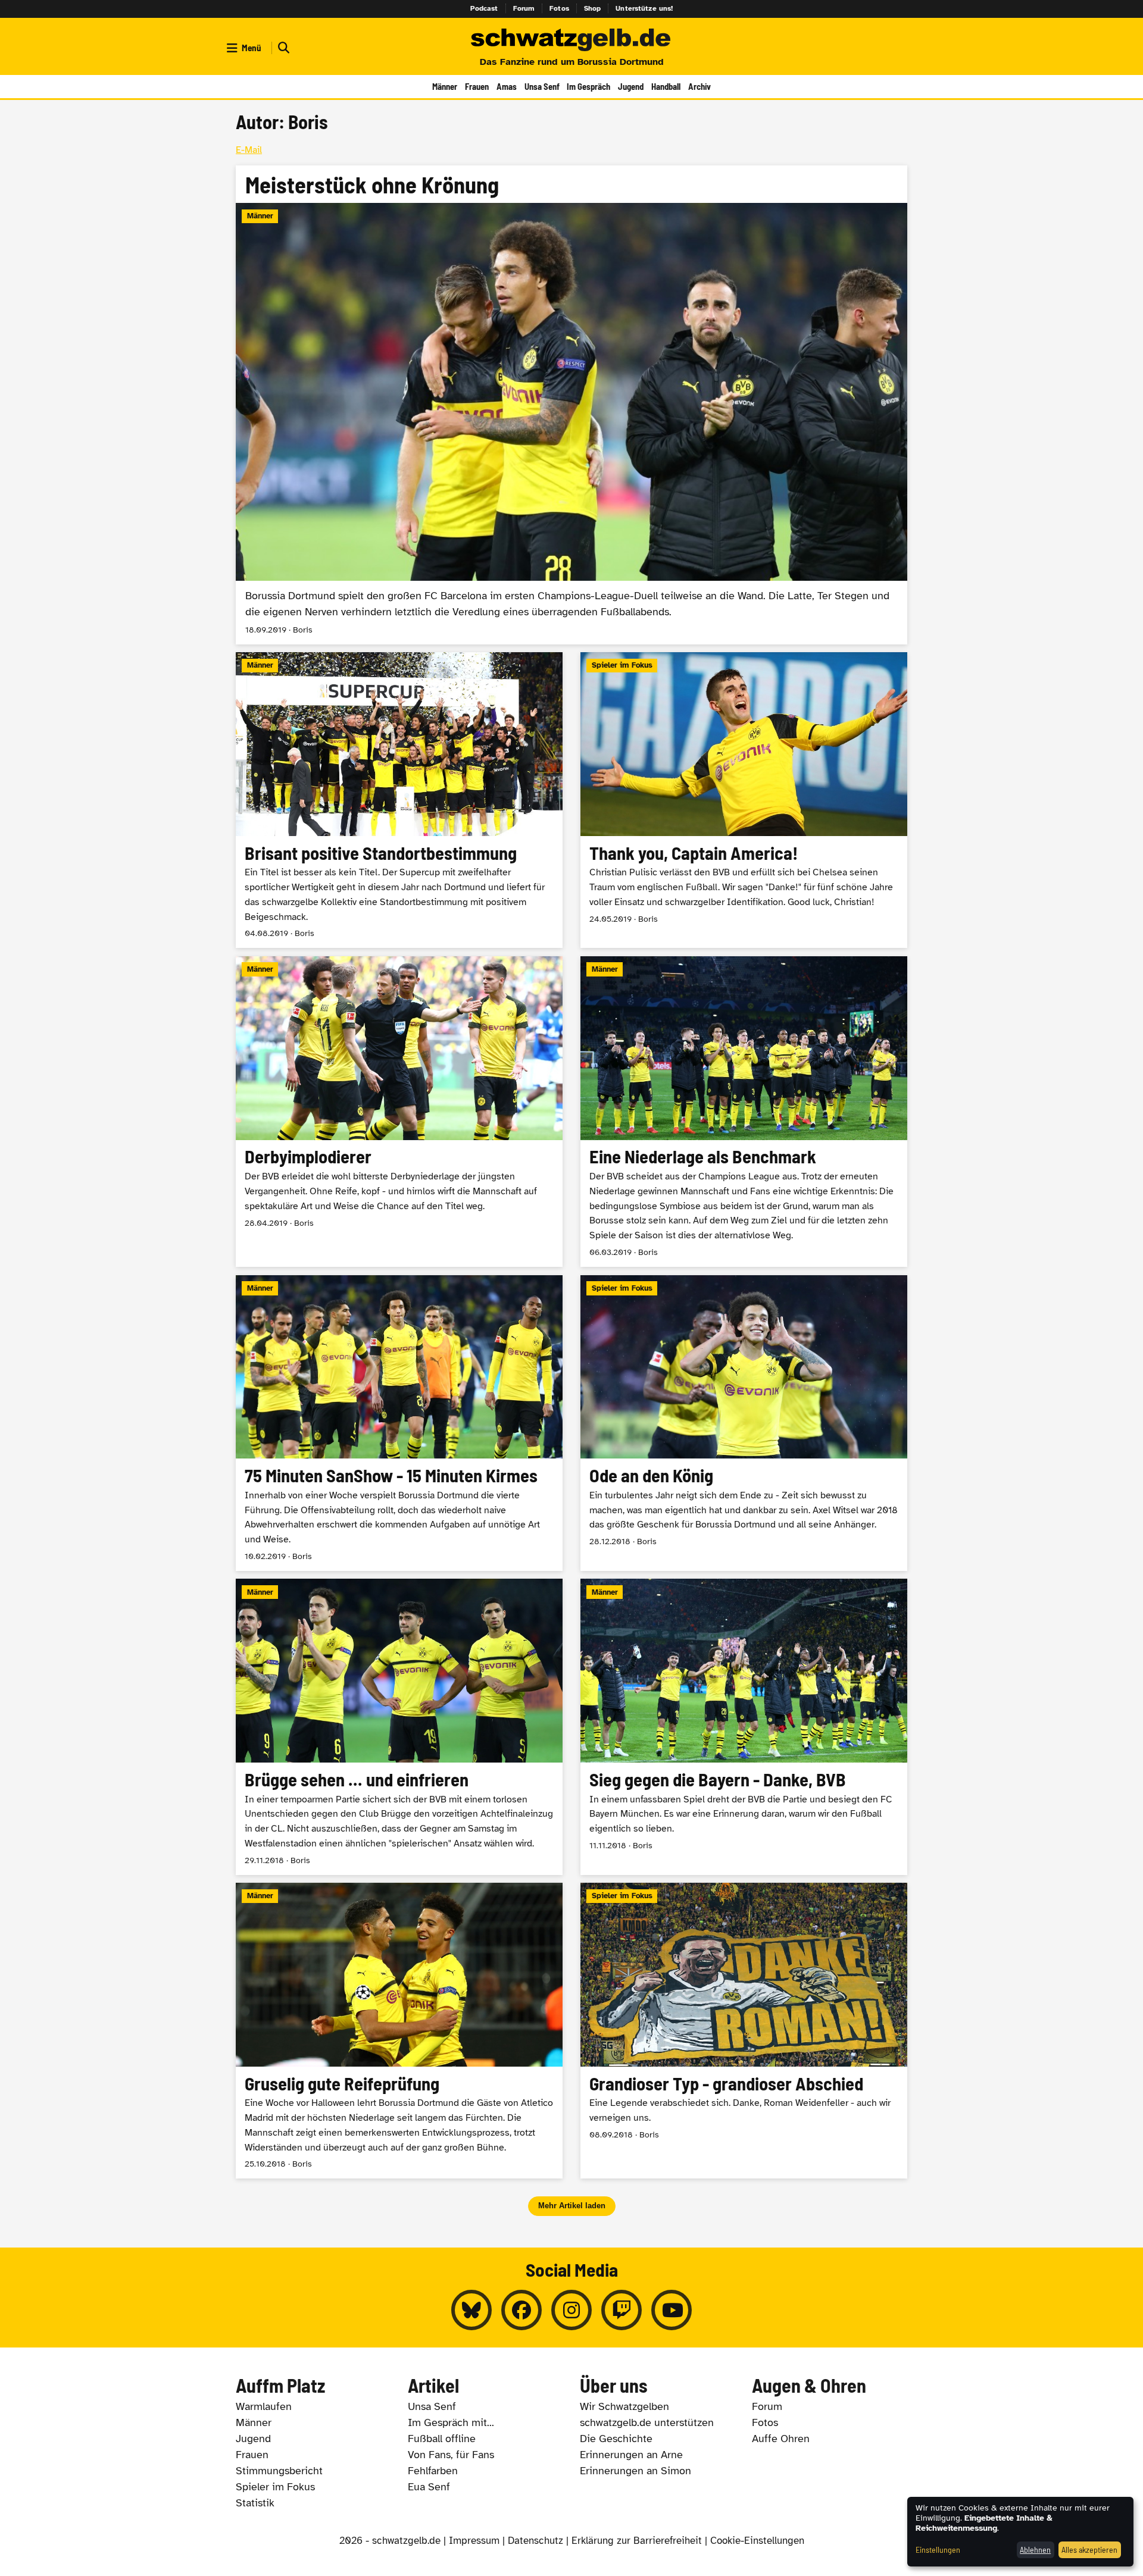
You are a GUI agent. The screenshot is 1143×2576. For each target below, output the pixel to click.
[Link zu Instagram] (571, 2310)
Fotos (559, 8)
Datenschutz (535, 2541)
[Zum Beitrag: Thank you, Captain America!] (744, 800)
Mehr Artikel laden (572, 2206)
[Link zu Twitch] (622, 2310)
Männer (445, 86)
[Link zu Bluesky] (471, 2310)
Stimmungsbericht (279, 2471)
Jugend (631, 86)
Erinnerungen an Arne (631, 2455)
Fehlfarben (433, 2471)
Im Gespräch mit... (451, 2422)
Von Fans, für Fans (451, 2455)
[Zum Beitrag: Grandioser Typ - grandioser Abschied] (744, 2031)
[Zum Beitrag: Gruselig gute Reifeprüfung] (399, 2031)
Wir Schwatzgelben (624, 2406)
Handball (666, 86)
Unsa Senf (542, 86)
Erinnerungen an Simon (635, 2471)
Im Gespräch (588, 86)
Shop (593, 8)
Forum (524, 8)
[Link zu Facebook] (521, 2310)
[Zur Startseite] (571, 40)
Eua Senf (429, 2487)
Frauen (477, 86)
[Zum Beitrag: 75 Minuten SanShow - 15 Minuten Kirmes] (399, 1423)
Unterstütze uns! (644, 8)
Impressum (474, 2541)
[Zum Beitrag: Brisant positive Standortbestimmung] (399, 800)
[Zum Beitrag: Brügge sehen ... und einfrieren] (399, 1727)
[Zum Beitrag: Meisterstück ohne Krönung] (571, 405)
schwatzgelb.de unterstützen (647, 2422)
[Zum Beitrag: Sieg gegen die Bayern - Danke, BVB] (744, 1727)
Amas (507, 86)
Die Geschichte (616, 2439)
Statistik (255, 2503)
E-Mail (249, 150)
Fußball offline (442, 2439)
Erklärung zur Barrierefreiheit (637, 2541)
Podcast (484, 8)
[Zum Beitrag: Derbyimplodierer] (399, 1112)
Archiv (699, 86)
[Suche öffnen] (282, 48)
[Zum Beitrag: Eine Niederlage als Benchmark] (744, 1112)
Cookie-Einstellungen (757, 2541)
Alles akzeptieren (1089, 2550)
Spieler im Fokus (275, 2487)
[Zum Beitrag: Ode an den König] (744, 1423)
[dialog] (1020, 2532)
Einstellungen (938, 2550)
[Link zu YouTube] (672, 2310)
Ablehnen (1035, 2550)
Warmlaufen (264, 2406)
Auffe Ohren (781, 2439)
